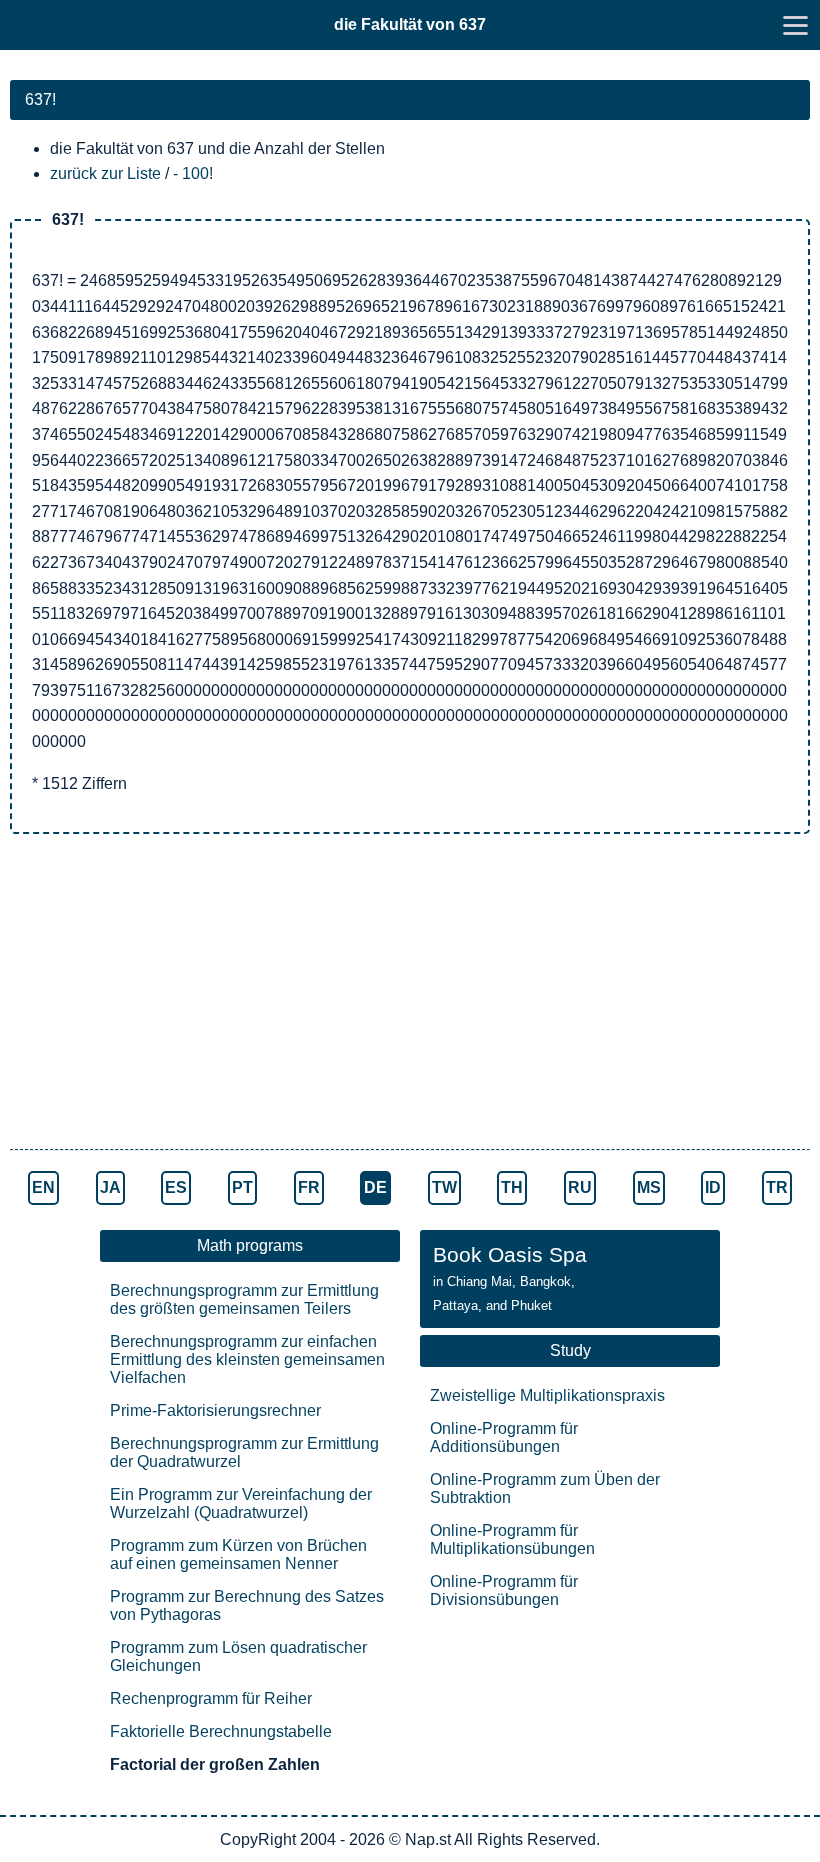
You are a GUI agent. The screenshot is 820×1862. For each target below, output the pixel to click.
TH (512, 1187)
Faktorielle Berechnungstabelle (221, 1731)
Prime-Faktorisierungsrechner (215, 1410)
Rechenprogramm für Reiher (211, 1698)
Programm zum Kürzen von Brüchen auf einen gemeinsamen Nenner (238, 1554)
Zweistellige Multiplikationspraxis (547, 1395)
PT (242, 1187)
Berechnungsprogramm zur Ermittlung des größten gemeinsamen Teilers (244, 1299)
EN (43, 1187)
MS (649, 1187)
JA (110, 1187)
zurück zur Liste (105, 173)
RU (580, 1187)
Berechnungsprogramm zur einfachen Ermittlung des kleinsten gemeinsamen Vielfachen (247, 1359)
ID (713, 1187)
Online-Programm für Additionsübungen (504, 1437)
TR (777, 1187)
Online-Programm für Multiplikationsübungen (512, 1539)
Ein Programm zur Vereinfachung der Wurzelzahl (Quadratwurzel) (241, 1503)
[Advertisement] (410, 994)
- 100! (193, 173)
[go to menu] (795, 25)
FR (309, 1187)
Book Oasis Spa (510, 1278)
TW (444, 1187)
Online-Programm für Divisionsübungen (504, 1590)
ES (176, 1187)
